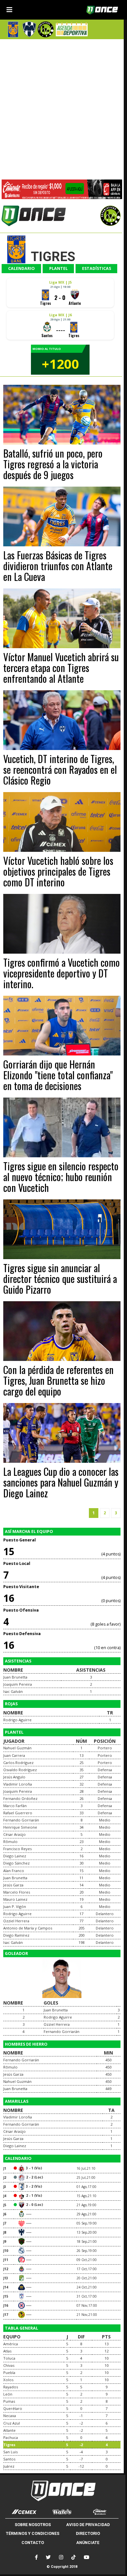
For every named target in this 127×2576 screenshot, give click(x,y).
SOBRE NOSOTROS (33, 2525)
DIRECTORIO (88, 2533)
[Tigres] (13, 29)
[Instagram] (61, 2557)
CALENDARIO (21, 268)
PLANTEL (58, 268)
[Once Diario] (62, 2491)
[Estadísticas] (46, 29)
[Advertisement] (63, 108)
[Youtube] (86, 2557)
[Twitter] (48, 2557)
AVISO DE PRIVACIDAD (88, 2525)
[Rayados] (29, 29)
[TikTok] (73, 2557)
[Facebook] (36, 2557)
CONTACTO (33, 2543)
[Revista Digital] (71, 29)
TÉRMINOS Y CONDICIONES (33, 2533)
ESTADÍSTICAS (97, 268)
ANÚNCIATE (88, 2543)
